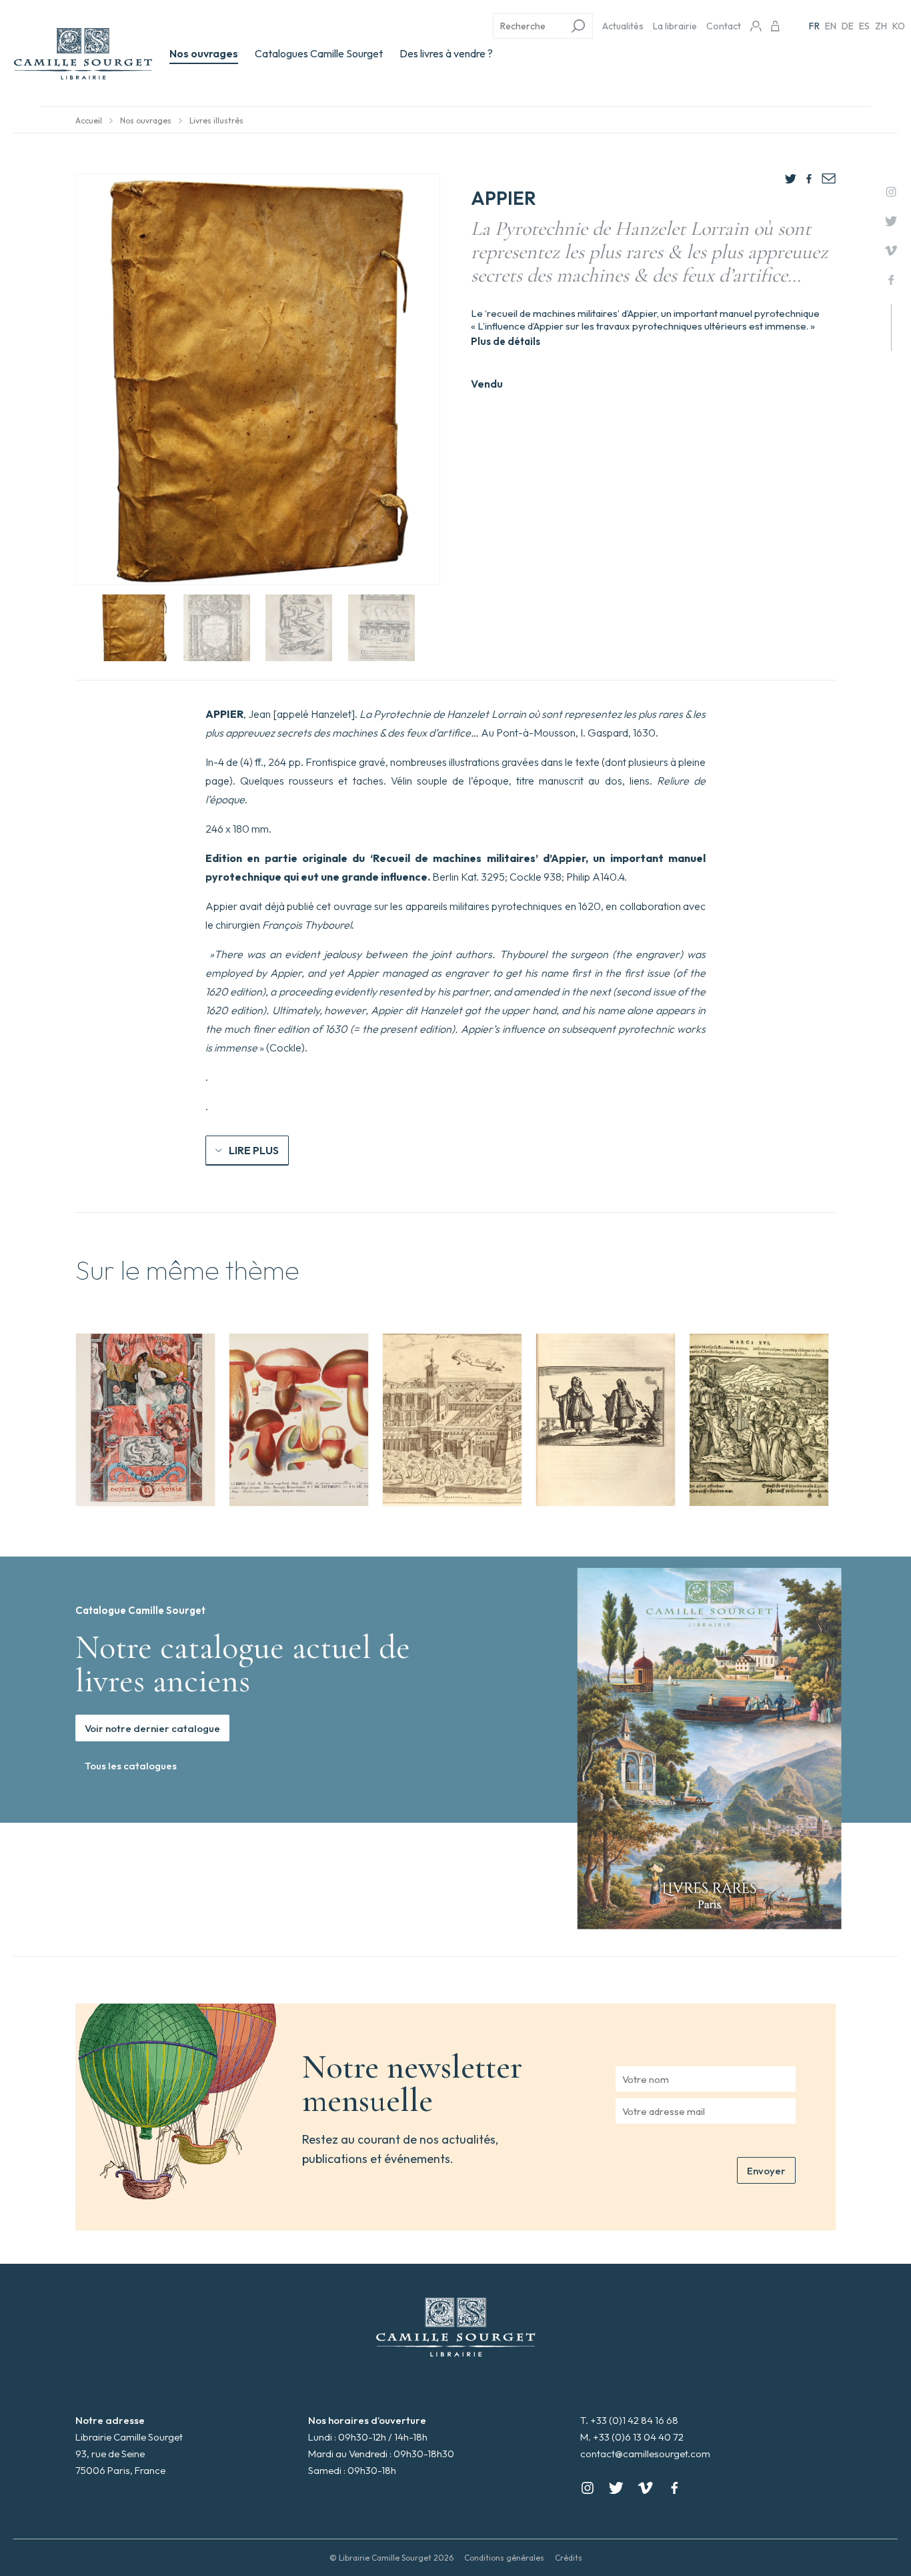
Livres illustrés (216, 120)
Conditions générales (504, 2558)
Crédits (569, 2558)
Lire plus (254, 1150)
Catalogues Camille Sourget (319, 53)
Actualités (623, 26)
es (864, 26)
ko (899, 26)
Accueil (89, 120)
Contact (724, 26)
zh (881, 26)
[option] (145, 1420)
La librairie (675, 26)
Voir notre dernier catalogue (152, 1728)
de (848, 26)
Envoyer (766, 2171)
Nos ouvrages (204, 53)
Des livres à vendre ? (446, 53)
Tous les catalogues (131, 1766)
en (831, 26)
